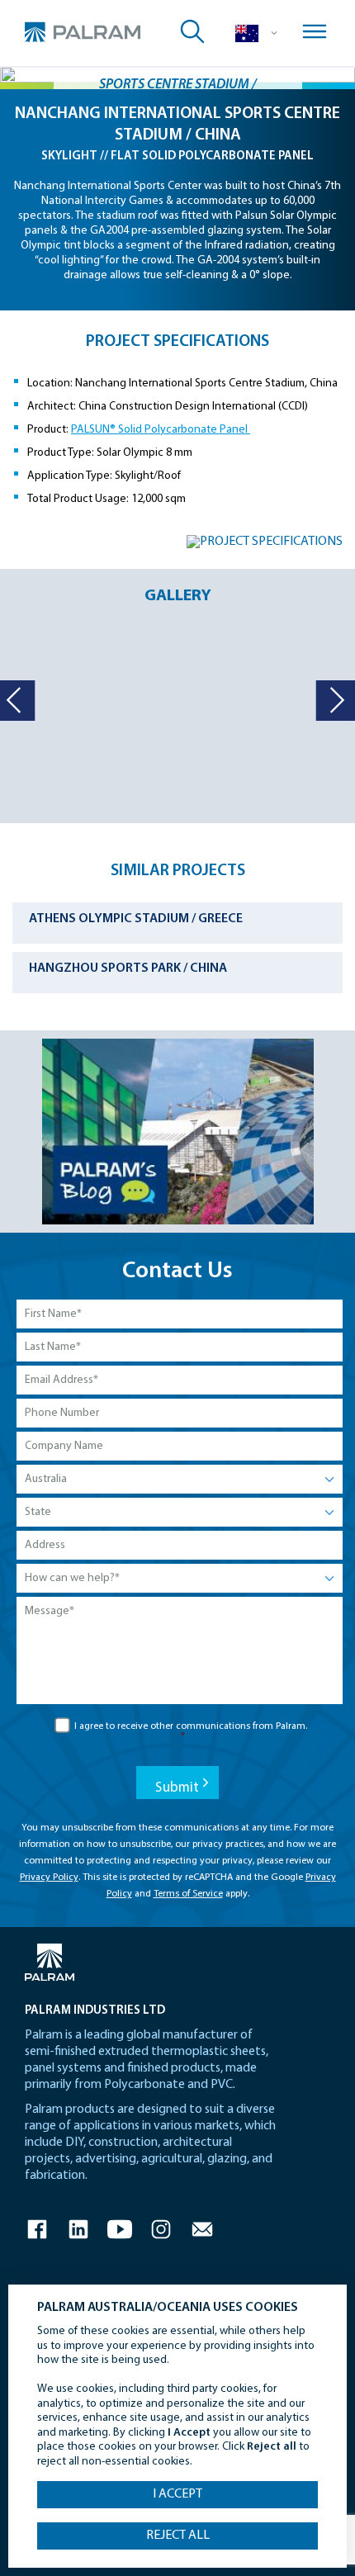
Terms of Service (188, 1894)
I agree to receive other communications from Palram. (191, 1731)
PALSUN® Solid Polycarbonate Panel (161, 430)
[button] (334, 701)
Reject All (178, 2536)
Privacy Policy (49, 1878)
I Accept (177, 2494)
